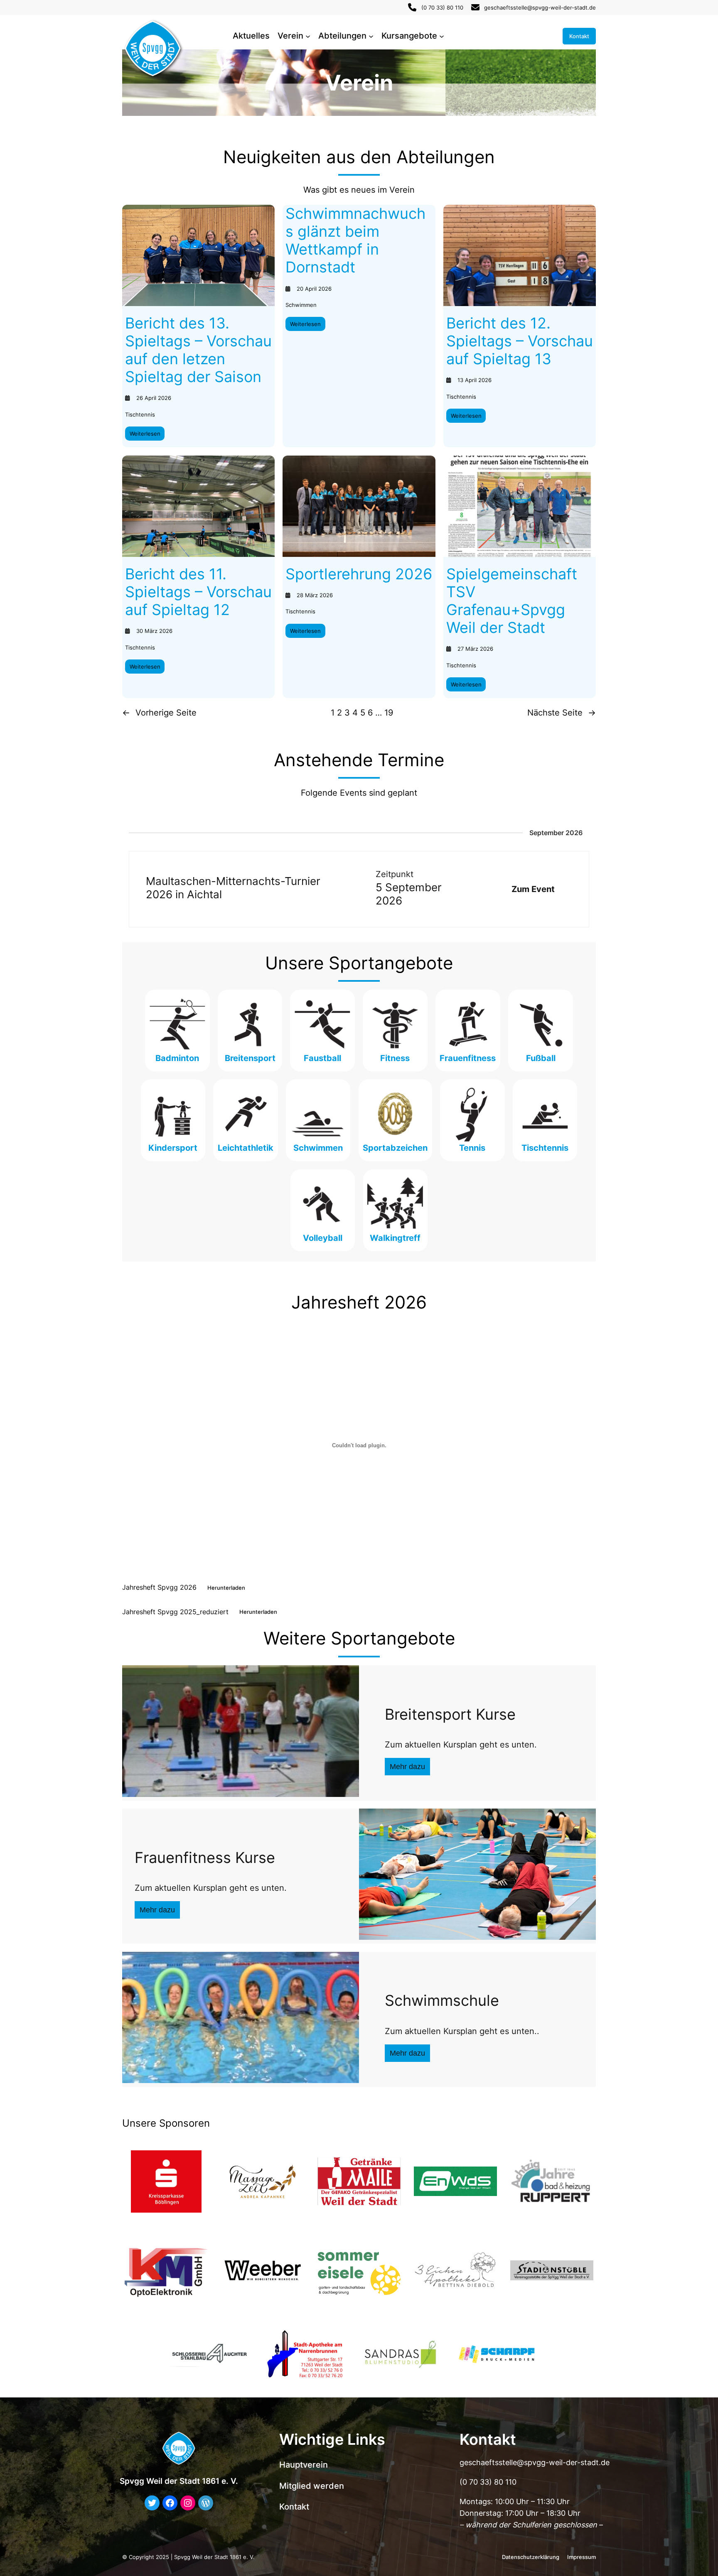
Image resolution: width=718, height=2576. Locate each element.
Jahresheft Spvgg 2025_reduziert (175, 1611)
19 (389, 713)
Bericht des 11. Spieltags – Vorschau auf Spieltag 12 (198, 592)
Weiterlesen (147, 435)
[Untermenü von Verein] (308, 36)
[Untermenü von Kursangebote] (442, 36)
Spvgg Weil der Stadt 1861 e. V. (179, 2481)
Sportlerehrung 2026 (359, 574)
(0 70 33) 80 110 (442, 7)
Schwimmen (301, 305)
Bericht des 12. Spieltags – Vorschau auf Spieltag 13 (520, 341)
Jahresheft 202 (354, 1302)
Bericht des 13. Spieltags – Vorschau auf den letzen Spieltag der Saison (198, 350)
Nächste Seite (562, 713)
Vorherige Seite (159, 713)
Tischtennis (140, 414)
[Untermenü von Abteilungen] (371, 36)
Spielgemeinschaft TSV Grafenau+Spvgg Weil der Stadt (512, 601)
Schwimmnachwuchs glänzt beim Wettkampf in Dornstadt (355, 241)
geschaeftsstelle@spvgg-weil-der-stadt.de (540, 7)
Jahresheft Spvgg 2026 (159, 1587)
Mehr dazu (407, 1767)
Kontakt (579, 36)
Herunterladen (226, 1588)
